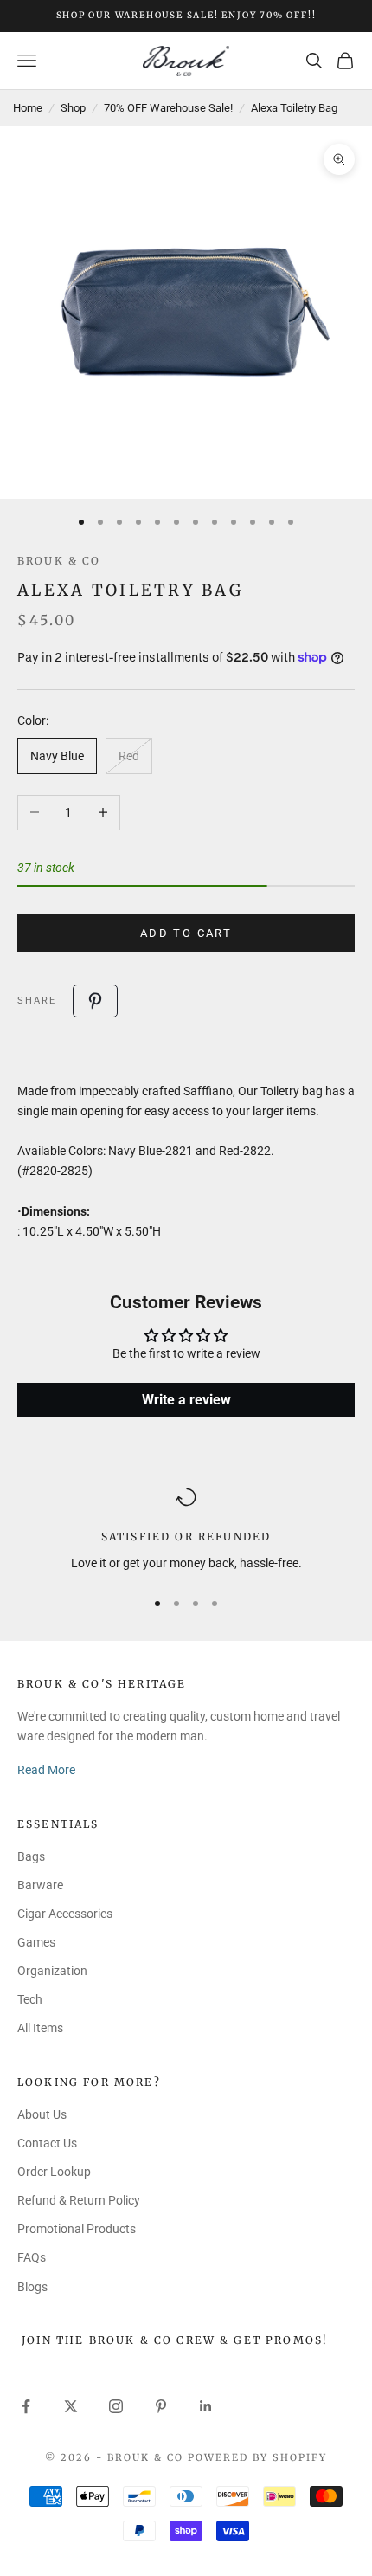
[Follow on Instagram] (116, 2406)
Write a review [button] (186, 1400)
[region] (186, 1530)
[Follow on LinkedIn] (206, 2406)
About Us (42, 2114)
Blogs (32, 2287)
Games (36, 1942)
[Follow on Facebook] (26, 2406)
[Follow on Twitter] (71, 2406)
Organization (52, 1971)
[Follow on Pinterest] (161, 2406)
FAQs (32, 2257)
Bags (31, 1856)
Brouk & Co (59, 561)
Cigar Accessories (65, 1914)
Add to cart (186, 933)
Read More (46, 1770)
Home (28, 108)
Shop (73, 108)
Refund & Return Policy (79, 2200)
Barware (40, 1885)
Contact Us (47, 2143)
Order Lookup (54, 2172)
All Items (40, 2028)
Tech (30, 1999)
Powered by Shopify (257, 2457)
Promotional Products (77, 2229)
